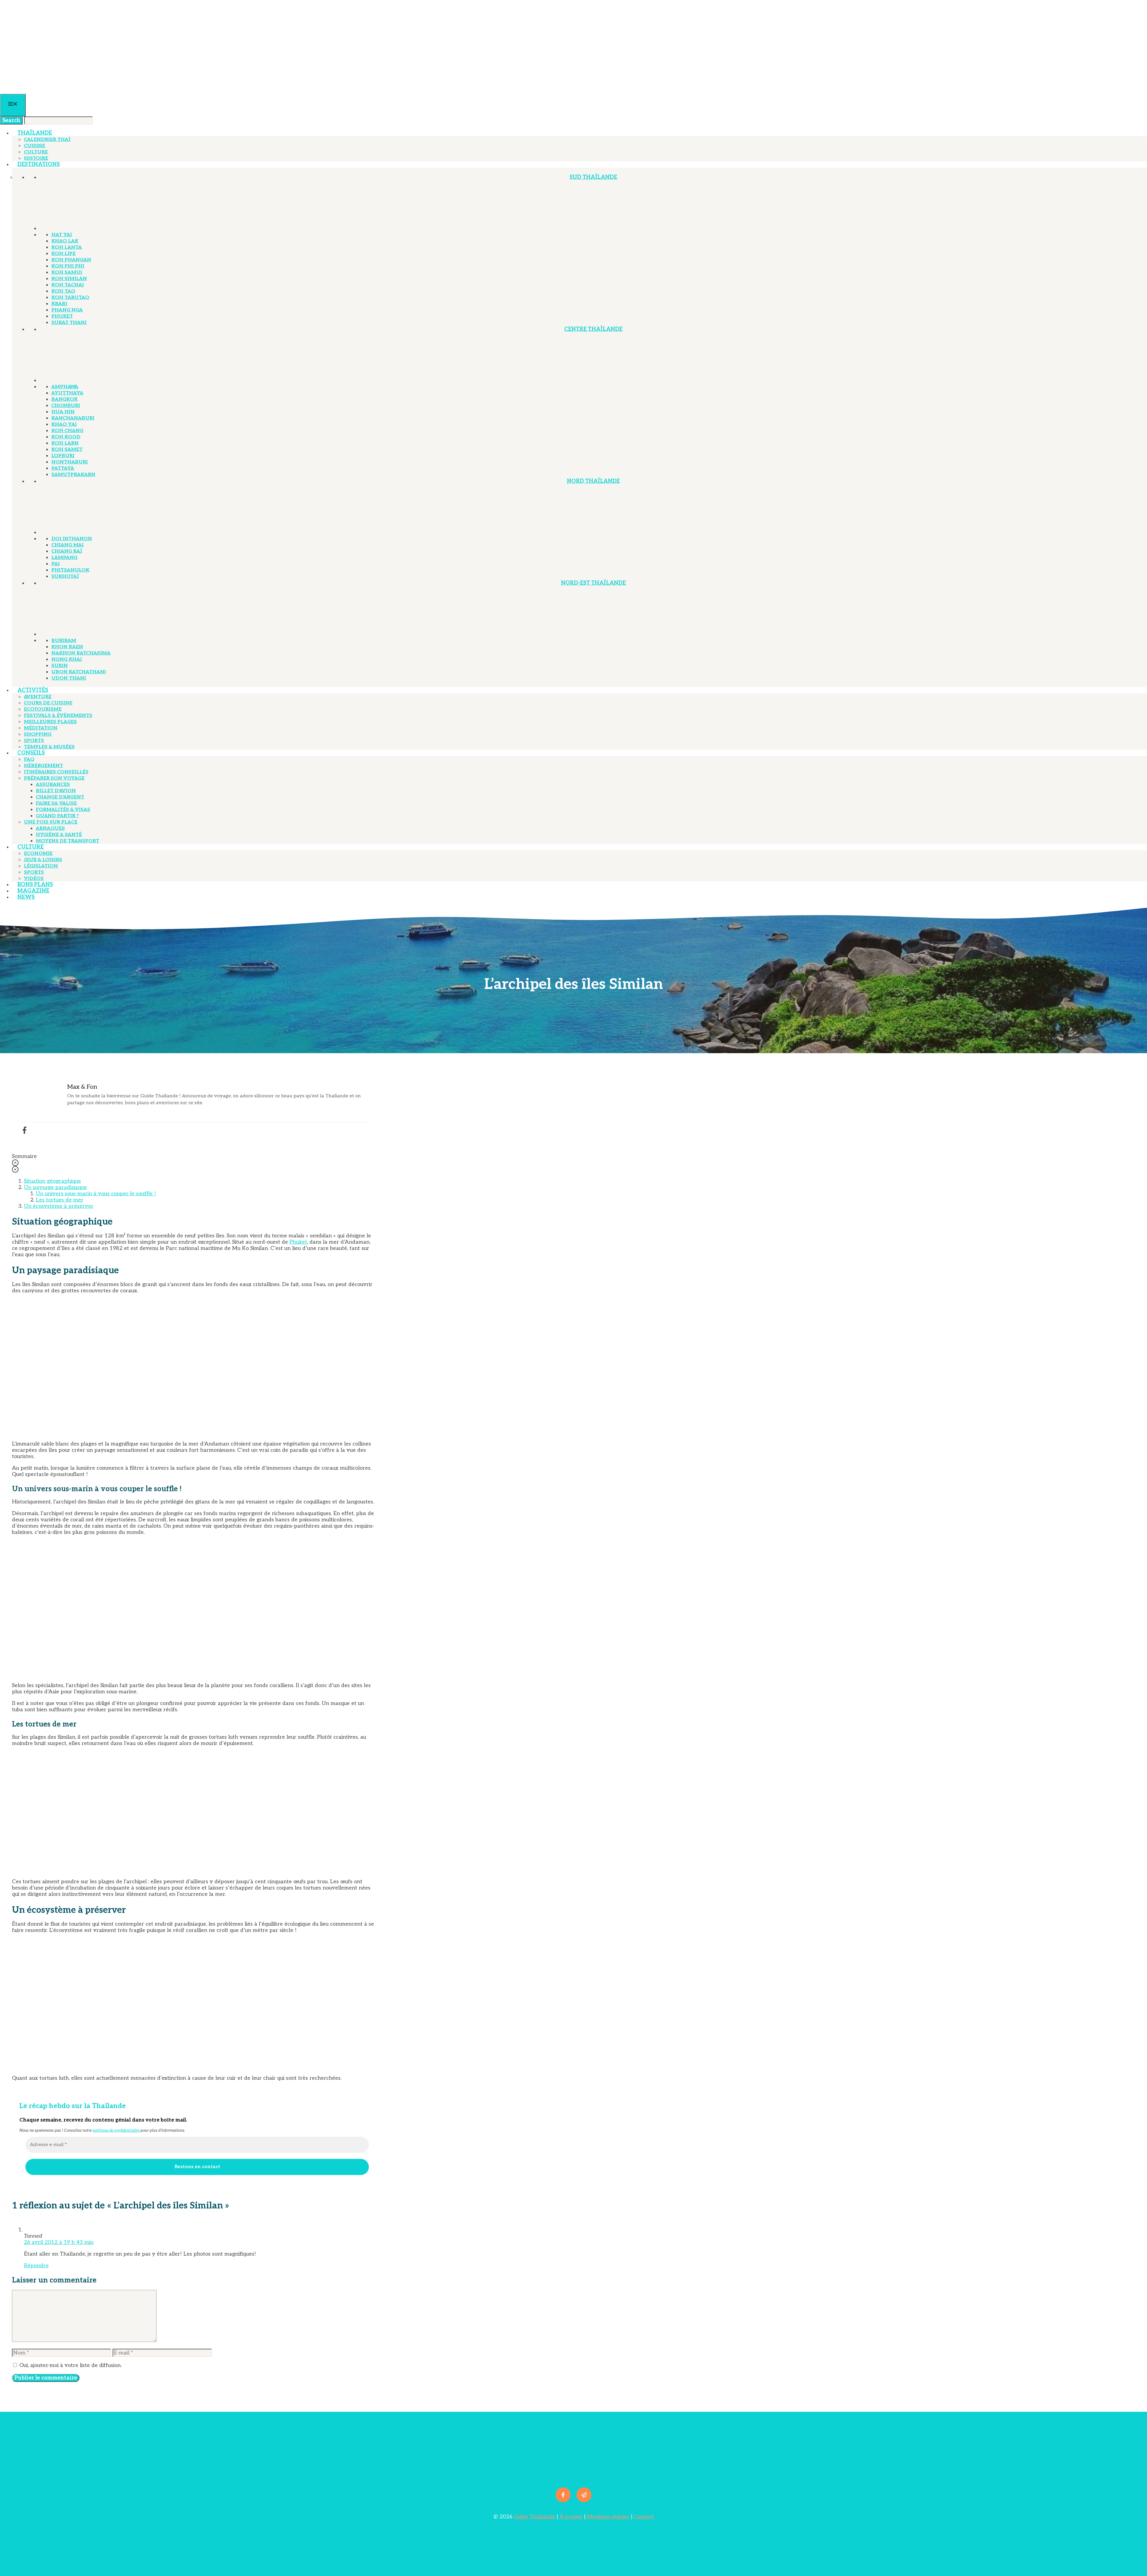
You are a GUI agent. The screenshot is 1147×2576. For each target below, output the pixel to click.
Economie (38, 854)
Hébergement (43, 766)
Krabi (59, 304)
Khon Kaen (67, 647)
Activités (33, 690)
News (26, 897)
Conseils (31, 753)
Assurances (53, 785)
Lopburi (63, 456)
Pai (56, 564)
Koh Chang (67, 431)
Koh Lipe (63, 254)
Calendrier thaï (47, 140)
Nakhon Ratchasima (81, 653)
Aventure (38, 697)
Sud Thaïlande (593, 177)
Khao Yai (64, 424)
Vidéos (34, 879)
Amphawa (65, 387)
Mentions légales (607, 2517)
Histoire (36, 158)
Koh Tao (63, 291)
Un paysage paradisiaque (55, 1187)
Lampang (64, 558)
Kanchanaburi (73, 418)
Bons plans (35, 885)
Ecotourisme (43, 709)
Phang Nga (67, 310)
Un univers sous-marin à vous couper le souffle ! (96, 1194)
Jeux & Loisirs (43, 860)
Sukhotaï (65, 576)
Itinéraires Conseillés (56, 772)
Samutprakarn (73, 475)
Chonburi (66, 406)
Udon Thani (69, 678)
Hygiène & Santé (59, 835)
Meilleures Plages (50, 722)
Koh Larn (65, 443)
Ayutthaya (67, 393)
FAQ (29, 759)
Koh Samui (67, 272)
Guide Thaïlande (534, 2517)
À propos (571, 2517)
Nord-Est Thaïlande (593, 583)
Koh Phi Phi (68, 266)
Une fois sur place (51, 822)
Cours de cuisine (48, 703)
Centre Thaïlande (593, 329)
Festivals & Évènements (58, 716)
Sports (34, 741)
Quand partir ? (57, 816)
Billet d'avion (56, 791)
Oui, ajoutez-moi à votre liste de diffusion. (70, 2365)
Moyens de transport (68, 841)
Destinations (39, 164)
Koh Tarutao (70, 298)
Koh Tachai (68, 285)
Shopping (38, 734)
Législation (41, 866)
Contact (644, 2517)
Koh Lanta (67, 247)
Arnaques (50, 828)
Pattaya (63, 468)
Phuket (62, 316)
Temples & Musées (49, 747)
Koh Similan (69, 279)
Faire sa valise (56, 803)
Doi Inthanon (72, 539)
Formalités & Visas (63, 810)
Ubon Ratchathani (79, 672)
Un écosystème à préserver (59, 1206)
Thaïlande (35, 133)
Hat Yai (62, 235)
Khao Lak (65, 241)
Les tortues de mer (60, 1200)
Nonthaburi (70, 462)
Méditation (41, 728)
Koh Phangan (71, 260)
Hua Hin (63, 412)
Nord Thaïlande (593, 481)
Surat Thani (69, 323)
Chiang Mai (68, 545)
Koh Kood (66, 437)
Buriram (64, 641)
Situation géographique (52, 1181)
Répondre (36, 2266)
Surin (60, 666)
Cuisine (34, 146)
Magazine (33, 891)
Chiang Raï (67, 551)
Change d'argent (60, 797)
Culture (36, 152)
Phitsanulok (70, 570)
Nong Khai (67, 659)
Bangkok (65, 399)
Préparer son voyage (54, 778)
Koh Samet (67, 450)
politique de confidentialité (116, 2130)
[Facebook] (24, 1130)
